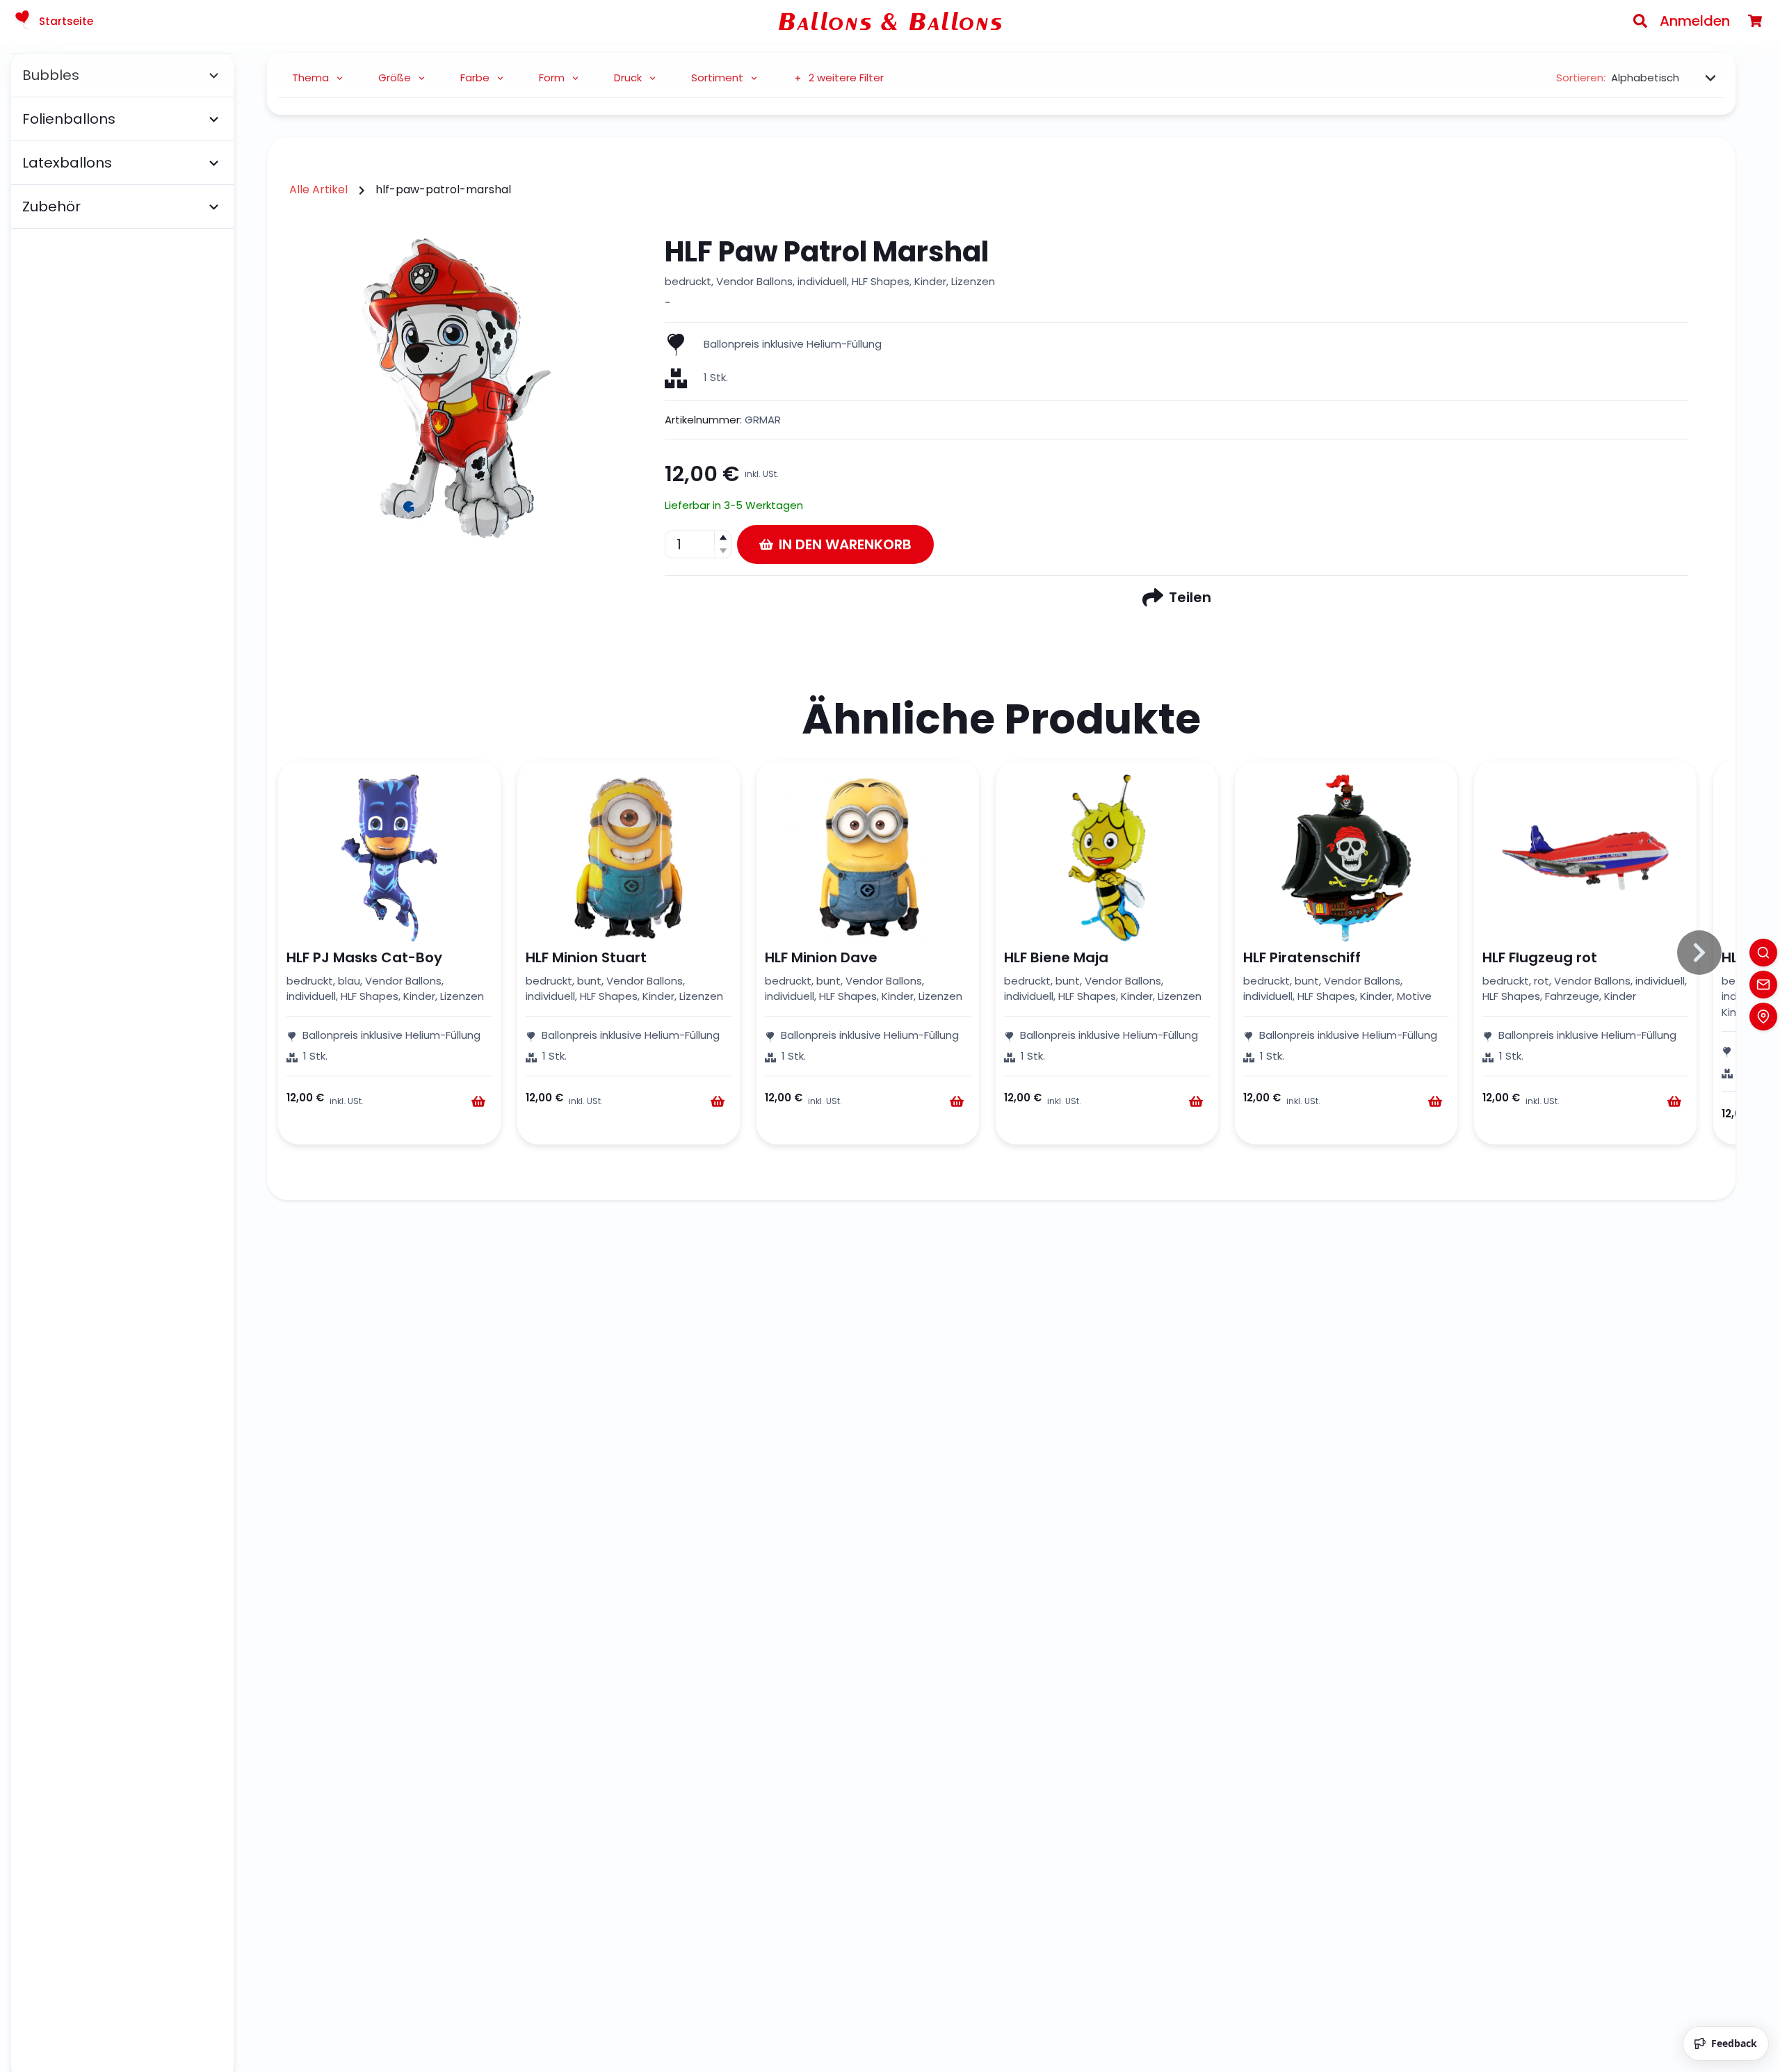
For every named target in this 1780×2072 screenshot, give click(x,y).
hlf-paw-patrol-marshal (443, 189)
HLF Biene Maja (1056, 957)
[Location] (1763, 1017)
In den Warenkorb (845, 544)
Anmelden (1695, 21)
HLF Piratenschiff (1302, 957)
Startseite (66, 21)
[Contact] (1763, 985)
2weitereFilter (846, 78)
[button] (722, 538)
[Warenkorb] (1755, 21)
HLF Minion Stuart (586, 957)
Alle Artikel (318, 189)
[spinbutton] (698, 544)
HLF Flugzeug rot (1540, 957)
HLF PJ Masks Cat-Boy (364, 957)
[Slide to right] (1699, 953)
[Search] (1640, 21)
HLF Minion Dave (821, 957)
